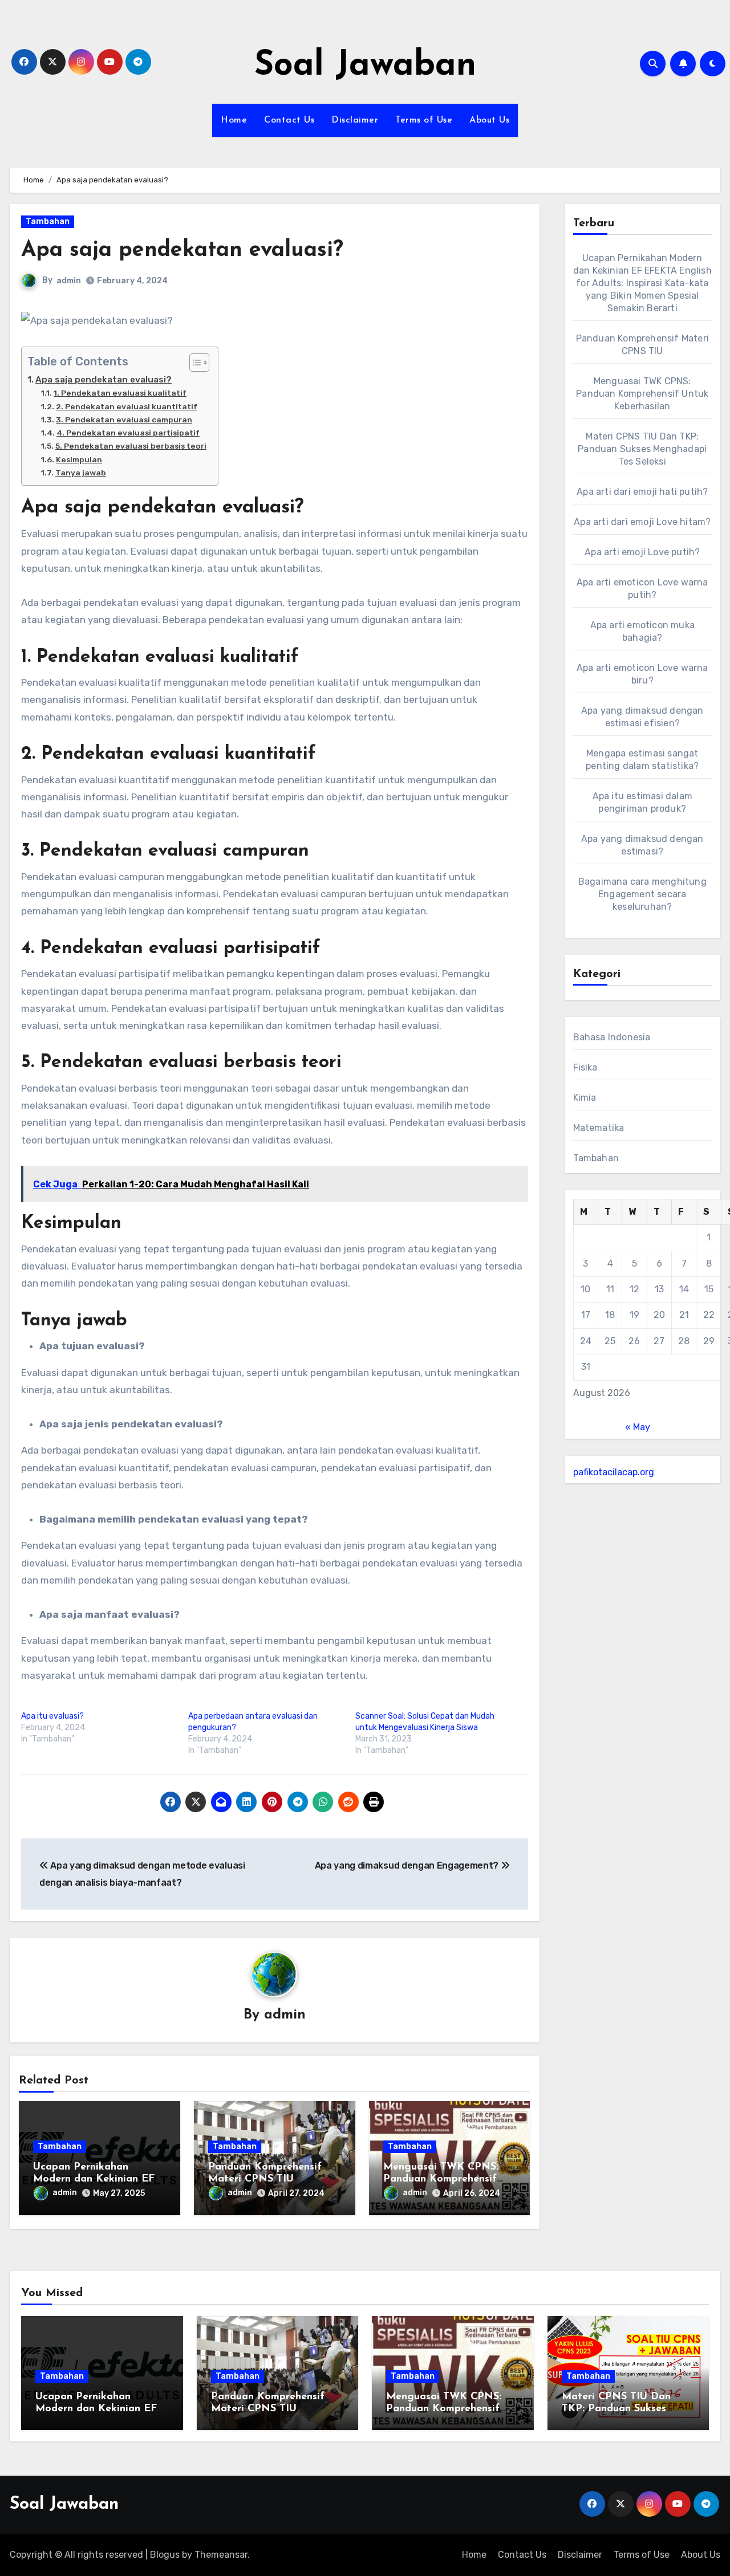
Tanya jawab (81, 473)
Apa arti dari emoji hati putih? (642, 492)
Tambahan (48, 221)
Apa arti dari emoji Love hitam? (642, 522)
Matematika (599, 1128)
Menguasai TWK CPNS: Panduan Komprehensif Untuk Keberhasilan (441, 2180)
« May (638, 1427)
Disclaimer (355, 120)
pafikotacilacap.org (614, 1472)
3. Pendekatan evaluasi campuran (124, 420)
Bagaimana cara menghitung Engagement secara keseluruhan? (642, 894)
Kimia (585, 1098)
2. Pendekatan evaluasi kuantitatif (127, 406)
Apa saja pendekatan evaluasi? (104, 380)
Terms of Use (424, 120)
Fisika (585, 1067)
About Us (489, 120)
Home (234, 120)
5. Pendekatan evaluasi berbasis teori (131, 446)
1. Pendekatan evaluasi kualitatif (120, 393)
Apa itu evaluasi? (52, 1716)
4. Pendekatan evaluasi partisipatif (128, 433)
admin (69, 281)
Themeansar (221, 2555)
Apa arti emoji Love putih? (642, 552)
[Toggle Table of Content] (194, 363)
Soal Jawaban (365, 66)
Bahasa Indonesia (612, 1037)
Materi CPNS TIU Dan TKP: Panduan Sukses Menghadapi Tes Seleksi (642, 449)
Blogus (165, 2555)
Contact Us (289, 120)
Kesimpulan (79, 459)
